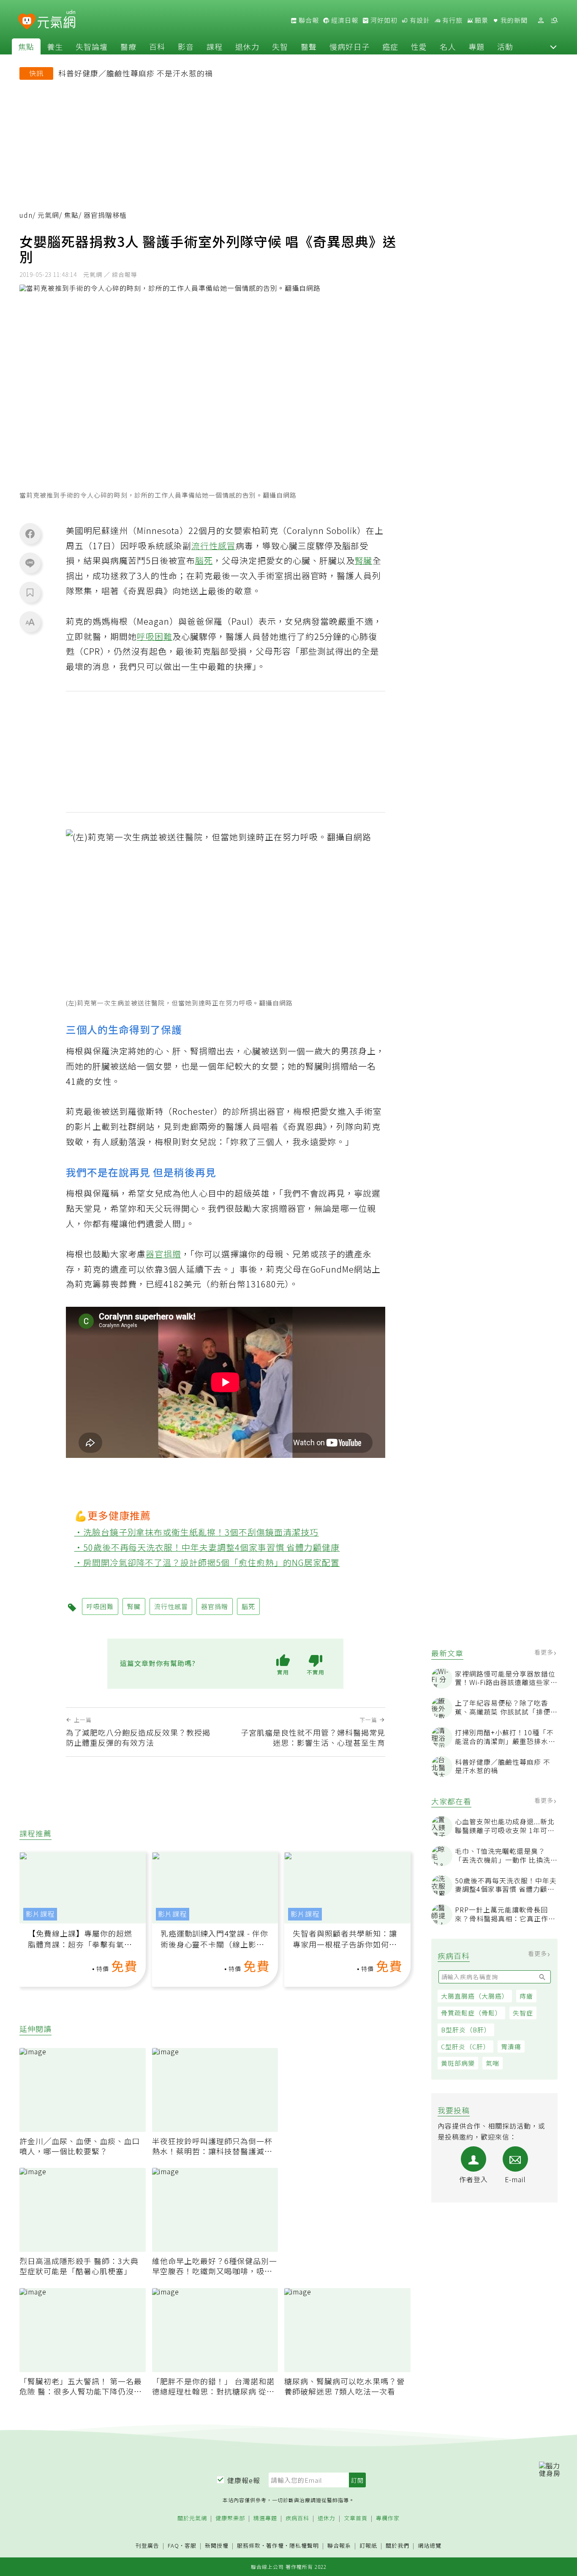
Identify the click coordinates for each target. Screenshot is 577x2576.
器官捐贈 (163, 1254)
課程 (215, 46)
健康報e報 (244, 2480)
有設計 (419, 20)
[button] (553, 46)
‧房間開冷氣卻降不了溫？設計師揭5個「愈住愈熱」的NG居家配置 (207, 1562)
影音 (186, 46)
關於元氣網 (192, 2518)
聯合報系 (339, 2546)
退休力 (247, 46)
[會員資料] (541, 20)
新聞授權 (217, 2546)
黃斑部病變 (458, 2063)
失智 (280, 46)
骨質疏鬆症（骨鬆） (471, 2013)
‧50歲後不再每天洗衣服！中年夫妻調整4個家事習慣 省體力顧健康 (207, 1547)
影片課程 (40, 1914)
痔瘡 (526, 1996)
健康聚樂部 (230, 2518)
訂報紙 (368, 2546)
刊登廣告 (147, 2546)
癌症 (390, 46)
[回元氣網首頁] (56, 20)
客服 (191, 2545)
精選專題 (265, 2518)
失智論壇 (92, 46)
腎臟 (364, 560)
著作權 (275, 2545)
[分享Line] (30, 563)
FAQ (173, 2545)
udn (26, 215)
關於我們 (397, 2546)
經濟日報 (344, 20)
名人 (448, 46)
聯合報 (308, 20)
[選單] (554, 20)
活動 (505, 46)
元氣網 (48, 215)
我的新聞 (513, 20)
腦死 (204, 560)
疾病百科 (297, 2518)
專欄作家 (388, 2518)
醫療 (128, 46)
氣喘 (493, 2063)
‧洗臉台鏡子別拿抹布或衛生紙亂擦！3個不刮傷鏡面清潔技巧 (197, 1532)
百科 (157, 46)
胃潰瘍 (511, 2046)
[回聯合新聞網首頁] (27, 22)
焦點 (26, 46)
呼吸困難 (155, 636)
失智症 (523, 2013)
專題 (476, 46)
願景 (481, 20)
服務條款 (249, 2545)
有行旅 (452, 20)
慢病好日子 (350, 46)
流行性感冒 (214, 546)
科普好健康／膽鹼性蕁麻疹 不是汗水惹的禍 (136, 73)
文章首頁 (356, 2518)
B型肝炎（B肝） (466, 2030)
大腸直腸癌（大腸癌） (475, 1996)
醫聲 (309, 46)
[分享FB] (30, 534)
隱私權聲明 (304, 2545)
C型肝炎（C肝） (465, 2046)
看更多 (545, 1652)
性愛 (419, 46)
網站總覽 (430, 2546)
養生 (55, 46)
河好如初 (383, 20)
